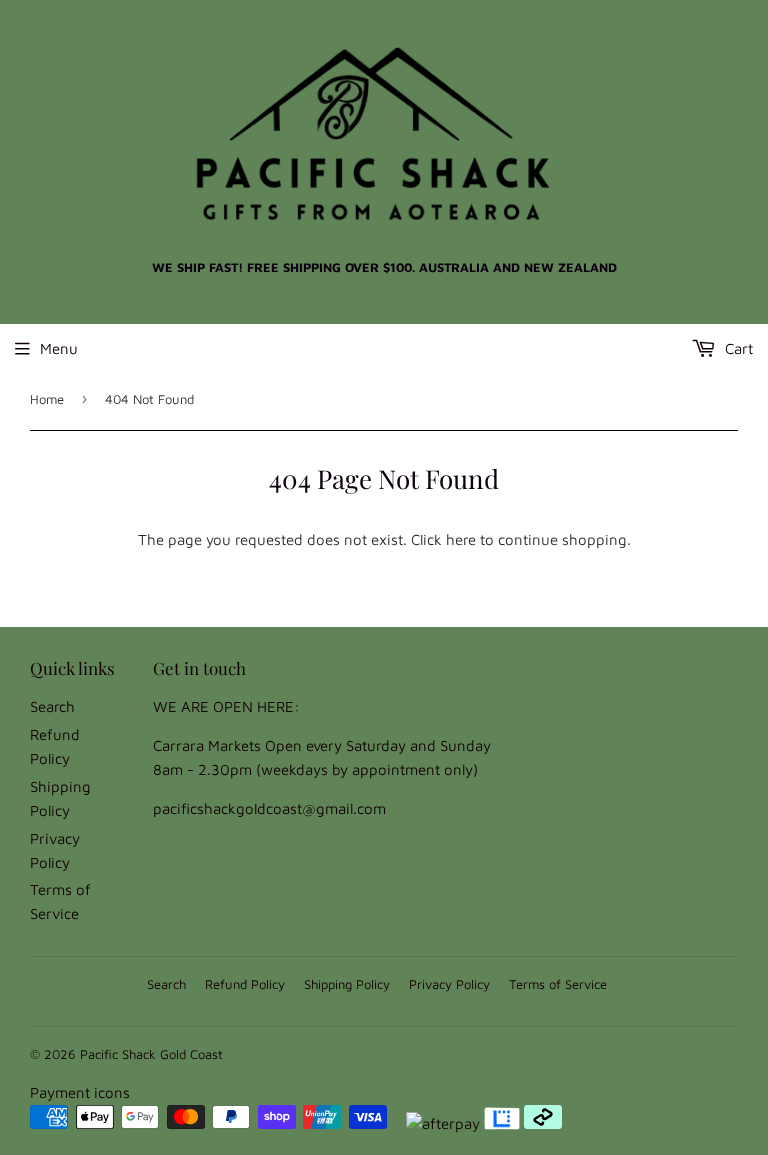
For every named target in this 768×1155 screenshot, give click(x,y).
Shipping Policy (347, 984)
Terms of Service (558, 984)
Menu (59, 348)
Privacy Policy (449, 984)
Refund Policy (245, 984)
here (461, 539)
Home (47, 399)
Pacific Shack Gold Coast (151, 1054)
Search (52, 706)
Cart (737, 348)
